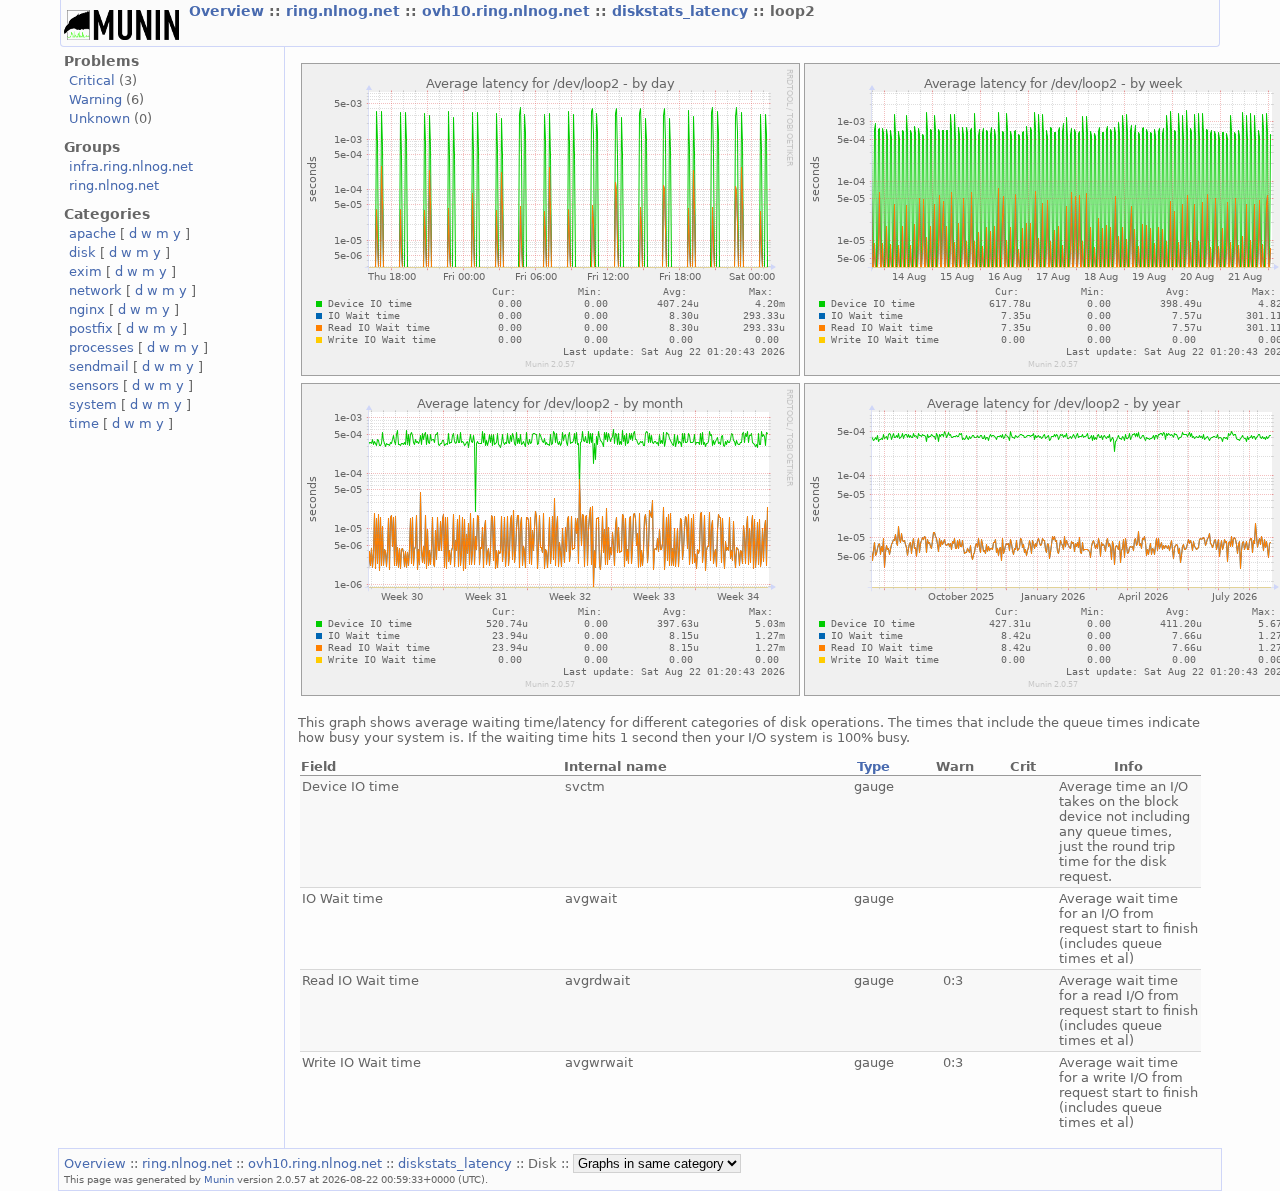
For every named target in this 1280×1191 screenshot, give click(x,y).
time (84, 423)
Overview (229, 11)
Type (873, 766)
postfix (91, 328)
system (93, 404)
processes (101, 347)
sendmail (99, 366)
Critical (92, 80)
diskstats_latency (682, 11)
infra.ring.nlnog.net (131, 166)
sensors (94, 385)
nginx (87, 309)
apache (92, 233)
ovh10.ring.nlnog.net (508, 11)
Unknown (99, 118)
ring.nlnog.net (345, 11)
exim (85, 271)
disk (82, 252)
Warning (95, 99)
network (95, 290)
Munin (219, 1179)
